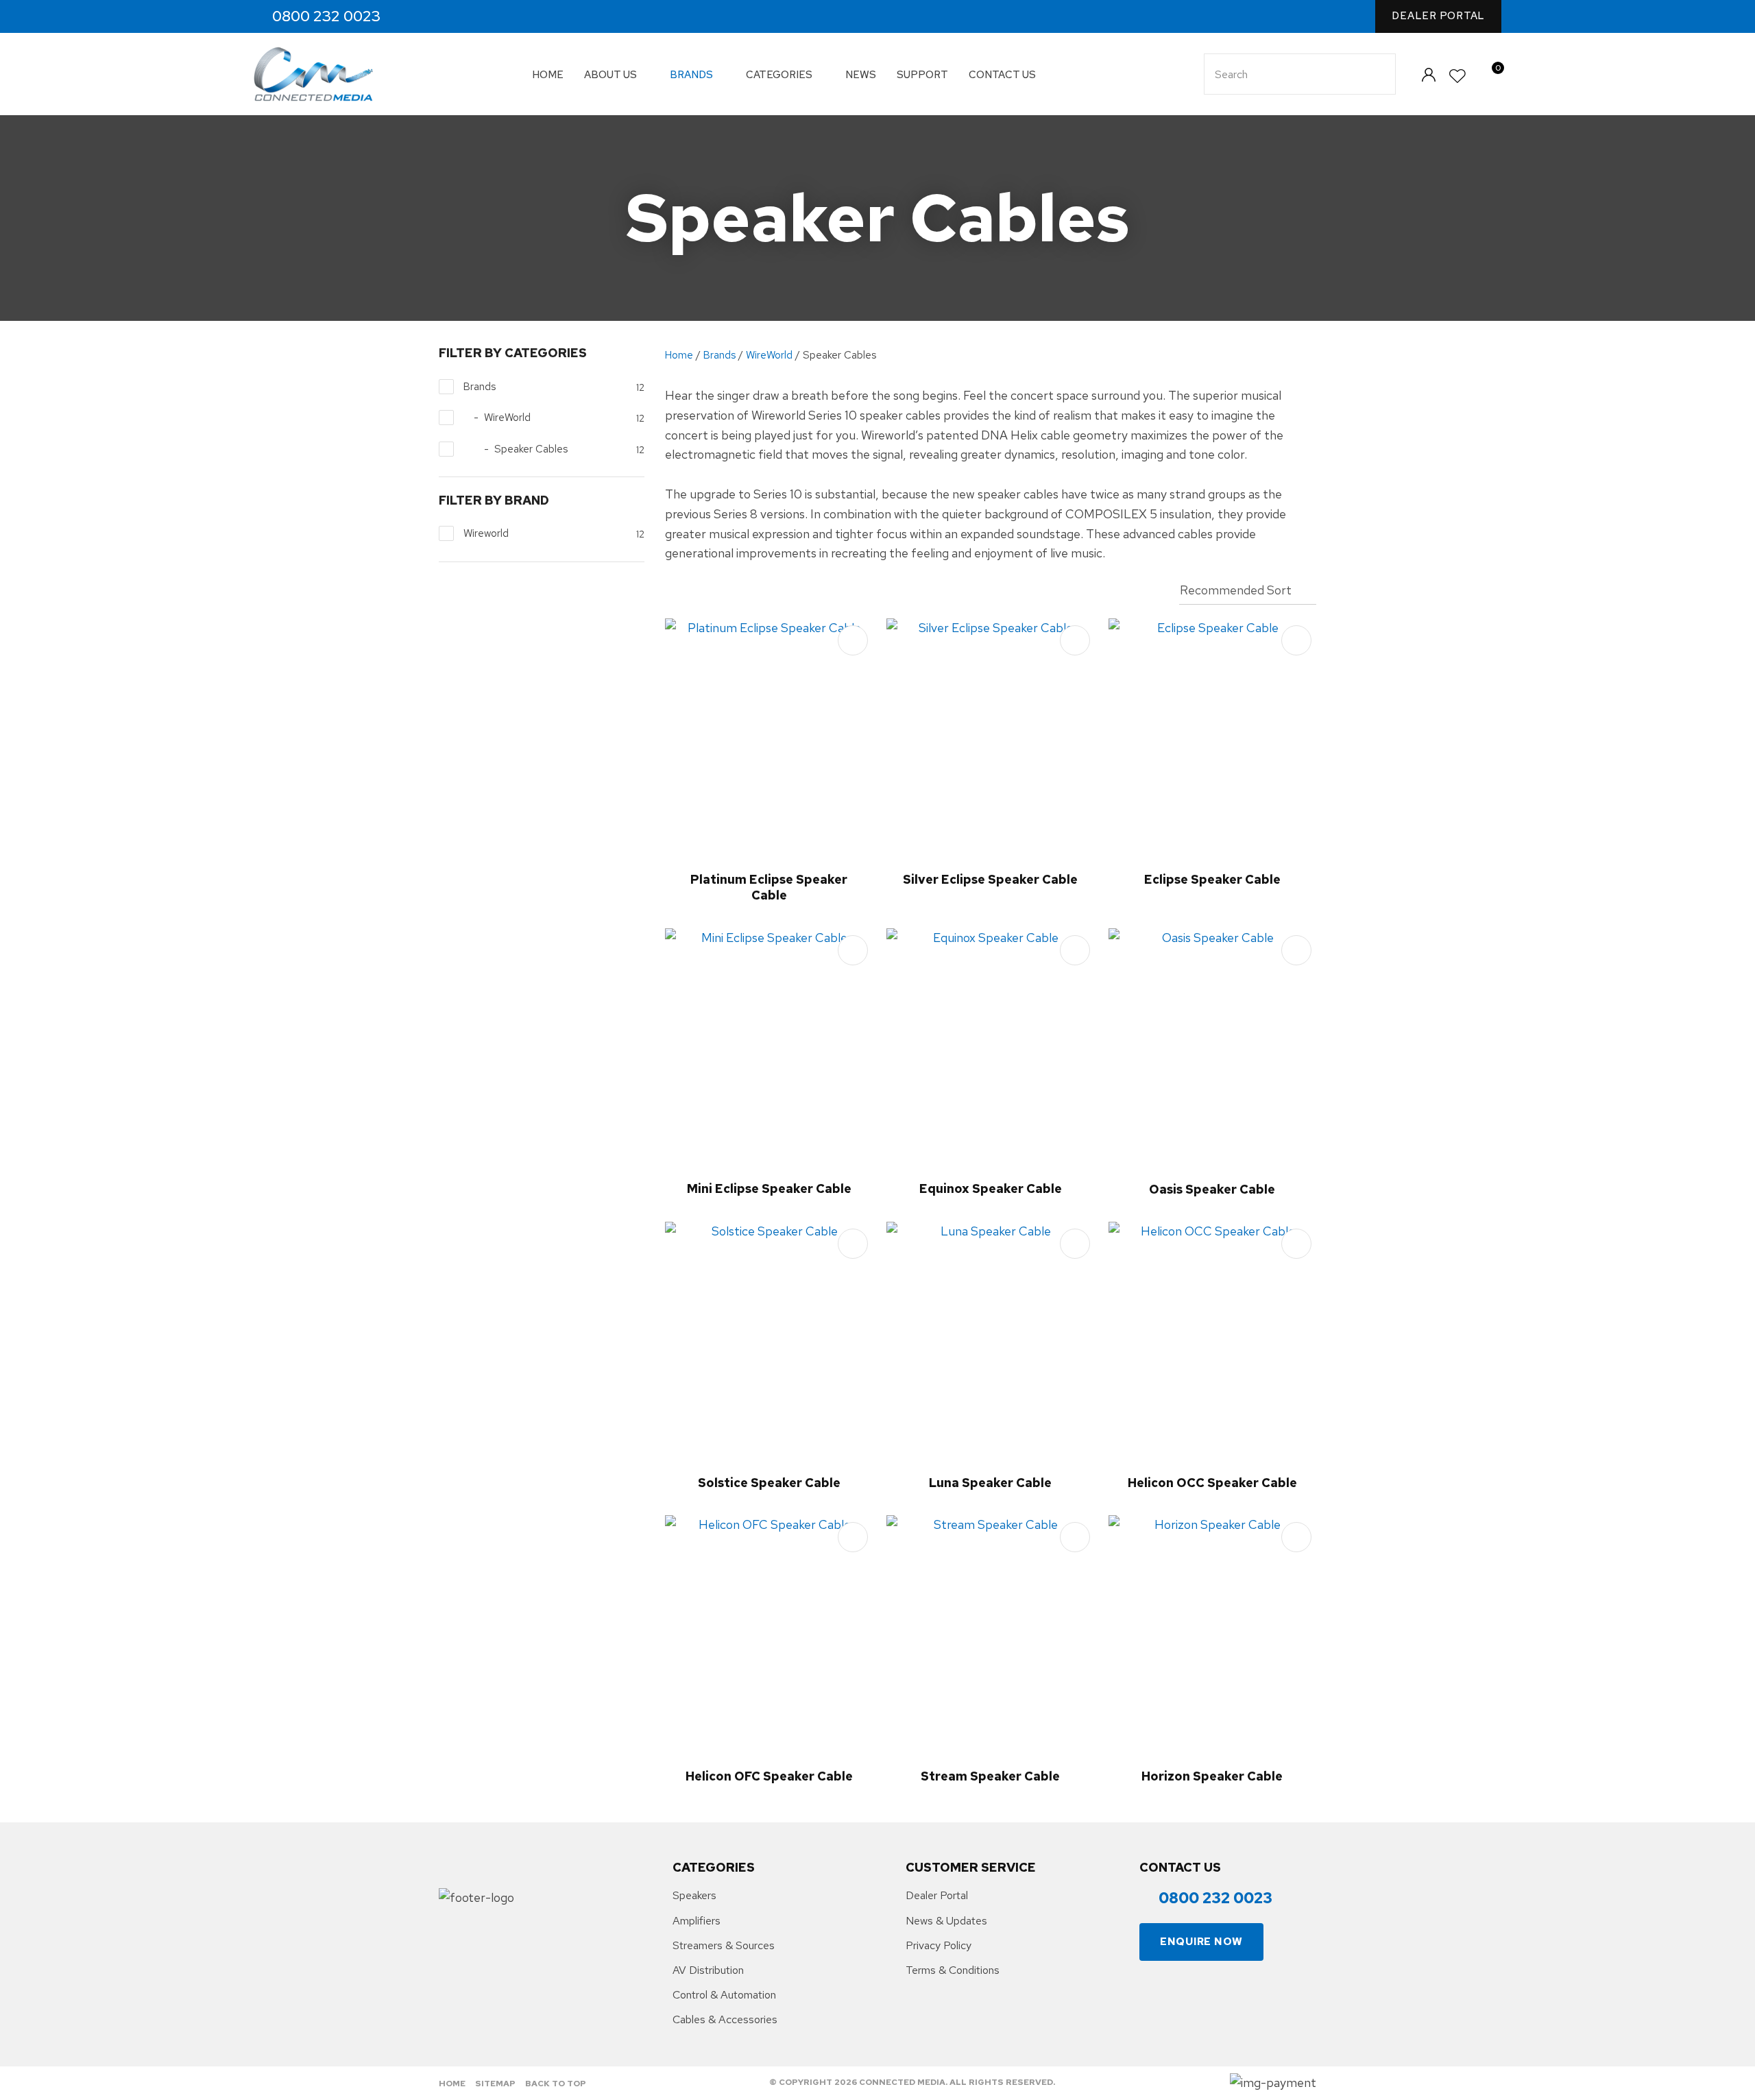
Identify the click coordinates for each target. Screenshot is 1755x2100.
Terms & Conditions (953, 1970)
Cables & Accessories (725, 2019)
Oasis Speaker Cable (1212, 1189)
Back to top (556, 2084)
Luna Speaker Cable (990, 1483)
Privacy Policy (939, 1945)
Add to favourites (853, 640)
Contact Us (1002, 75)
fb (414, 17)
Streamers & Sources (724, 1945)
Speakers (694, 1895)
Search (1379, 74)
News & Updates (946, 1921)
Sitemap (495, 2084)
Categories (779, 75)
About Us (610, 75)
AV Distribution (708, 1970)
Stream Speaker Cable (990, 1776)
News (861, 75)
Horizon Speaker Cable (1212, 1776)
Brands (691, 75)
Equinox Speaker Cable (991, 1188)
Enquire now (1201, 1942)
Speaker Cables (839, 355)
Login (1428, 74)
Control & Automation (724, 1995)
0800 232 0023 (326, 16)
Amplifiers (697, 1921)
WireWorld (769, 355)
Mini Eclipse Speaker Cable (769, 1188)
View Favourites (1458, 76)
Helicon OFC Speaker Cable (769, 1776)
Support (922, 75)
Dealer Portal (1438, 16)
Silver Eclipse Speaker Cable (990, 879)
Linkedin (473, 17)
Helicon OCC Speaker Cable (1212, 1483)
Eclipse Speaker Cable (1212, 879)
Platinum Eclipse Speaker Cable (769, 887)
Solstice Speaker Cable (769, 1483)
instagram (443, 17)
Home (548, 75)
